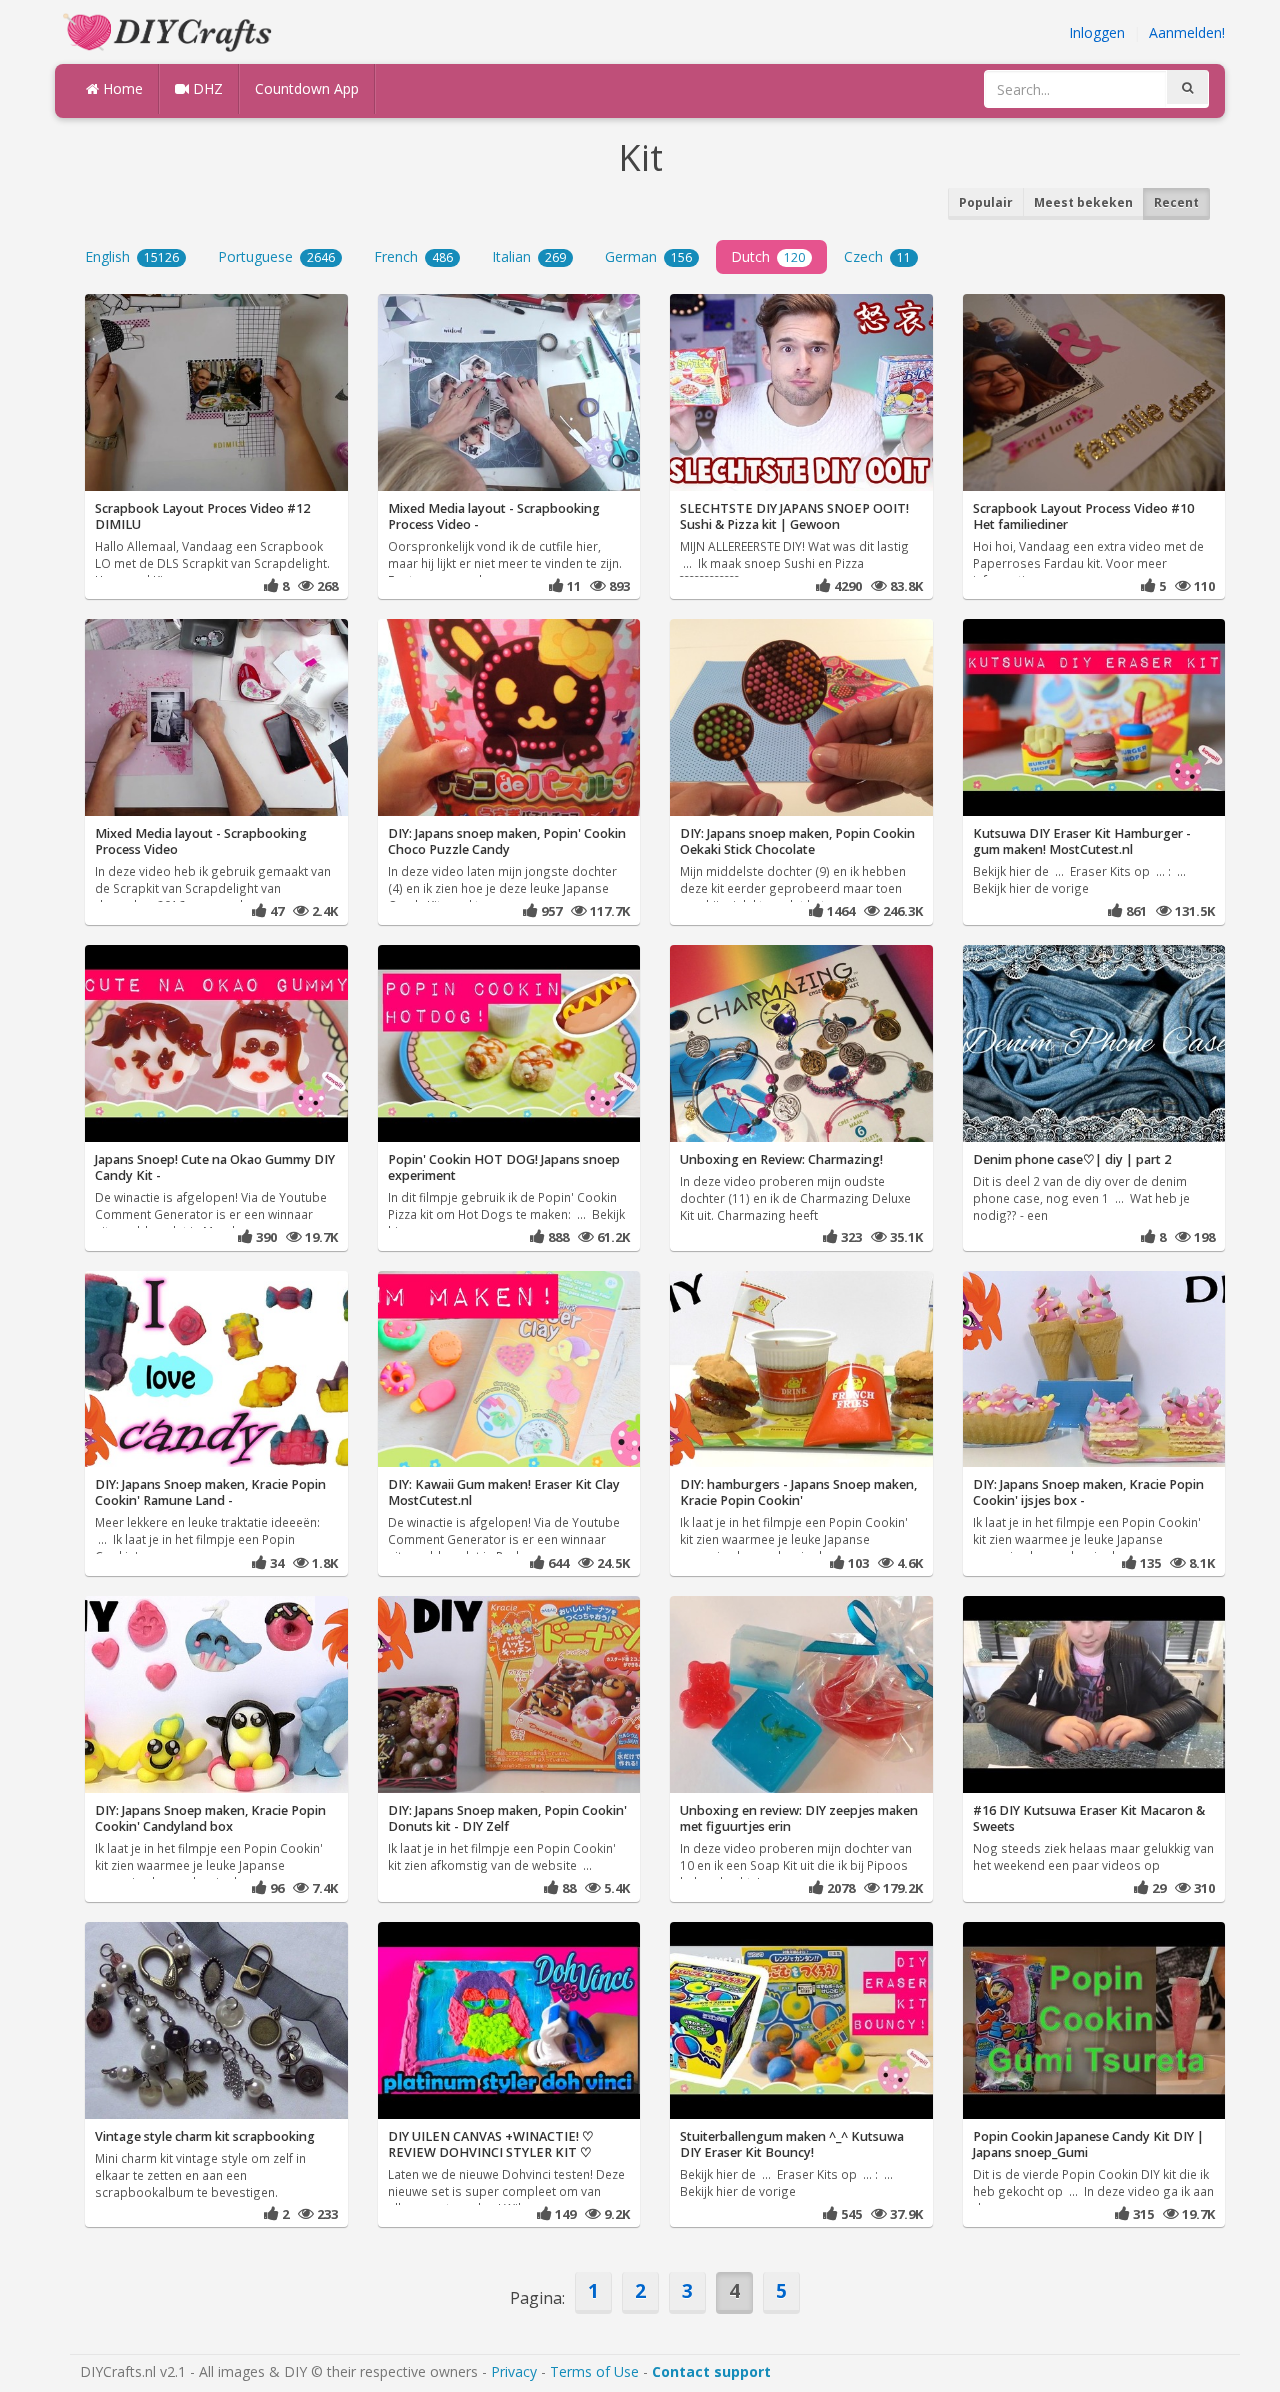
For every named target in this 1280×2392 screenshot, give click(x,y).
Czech (877, 256)
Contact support (711, 2371)
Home (121, 88)
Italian (529, 256)
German (648, 256)
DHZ (206, 88)
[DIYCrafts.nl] (170, 30)
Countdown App (307, 88)
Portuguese (276, 256)
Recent (1176, 202)
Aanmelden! (1187, 32)
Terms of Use (594, 2371)
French (413, 256)
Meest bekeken (1083, 202)
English (132, 256)
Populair (986, 202)
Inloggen (1097, 32)
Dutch (768, 256)
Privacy (514, 2371)
